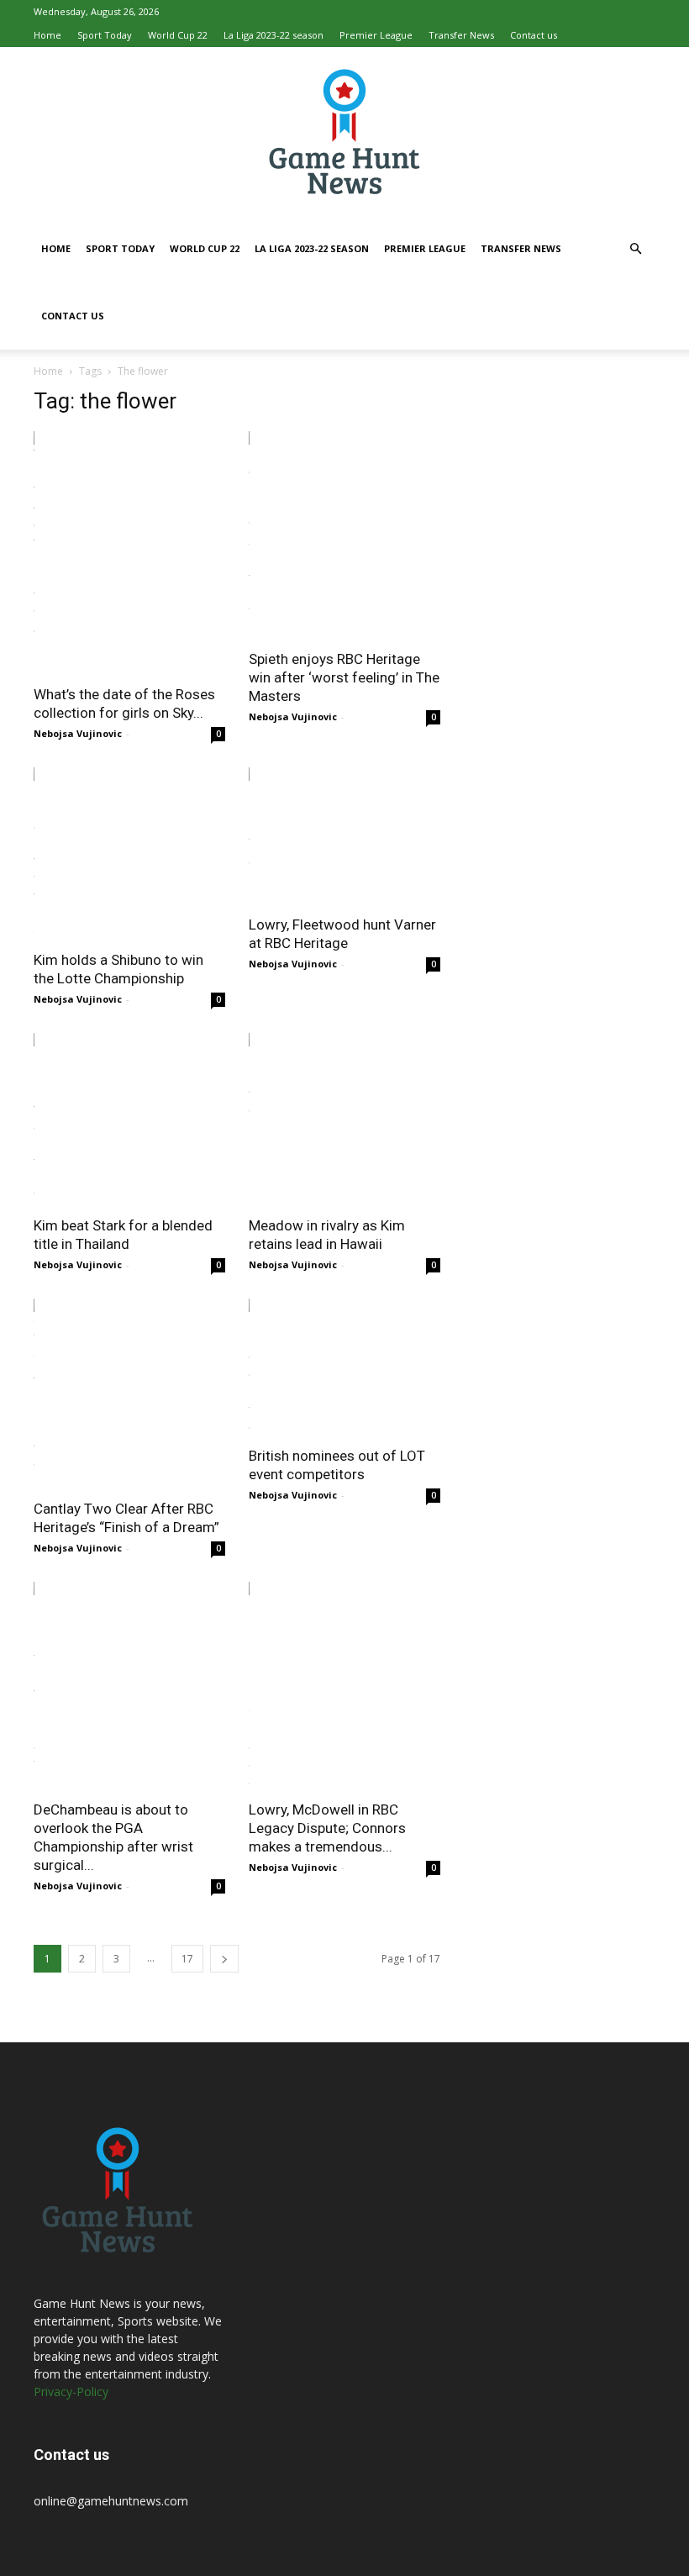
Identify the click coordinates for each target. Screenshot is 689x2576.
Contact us (534, 35)
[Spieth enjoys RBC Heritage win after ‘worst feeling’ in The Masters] (344, 535)
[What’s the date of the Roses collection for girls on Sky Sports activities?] (129, 553)
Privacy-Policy (71, 2392)
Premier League (376, 35)
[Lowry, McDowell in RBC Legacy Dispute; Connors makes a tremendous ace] (344, 1686)
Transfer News (461, 35)
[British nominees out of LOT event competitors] (344, 1367)
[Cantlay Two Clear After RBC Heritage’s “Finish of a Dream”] (129, 1393)
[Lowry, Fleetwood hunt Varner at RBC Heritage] (344, 836)
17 (187, 1959)
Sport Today (105, 35)
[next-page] (224, 1959)
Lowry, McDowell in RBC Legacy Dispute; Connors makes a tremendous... (327, 1828)
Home (47, 35)
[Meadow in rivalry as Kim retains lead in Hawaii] (344, 1119)
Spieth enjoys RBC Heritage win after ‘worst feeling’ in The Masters (344, 677)
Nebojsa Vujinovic (78, 733)
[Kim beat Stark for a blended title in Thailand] (129, 1119)
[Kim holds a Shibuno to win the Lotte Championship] (129, 853)
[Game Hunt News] (344, 131)
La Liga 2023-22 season (273, 35)
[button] (635, 249)
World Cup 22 (178, 35)
